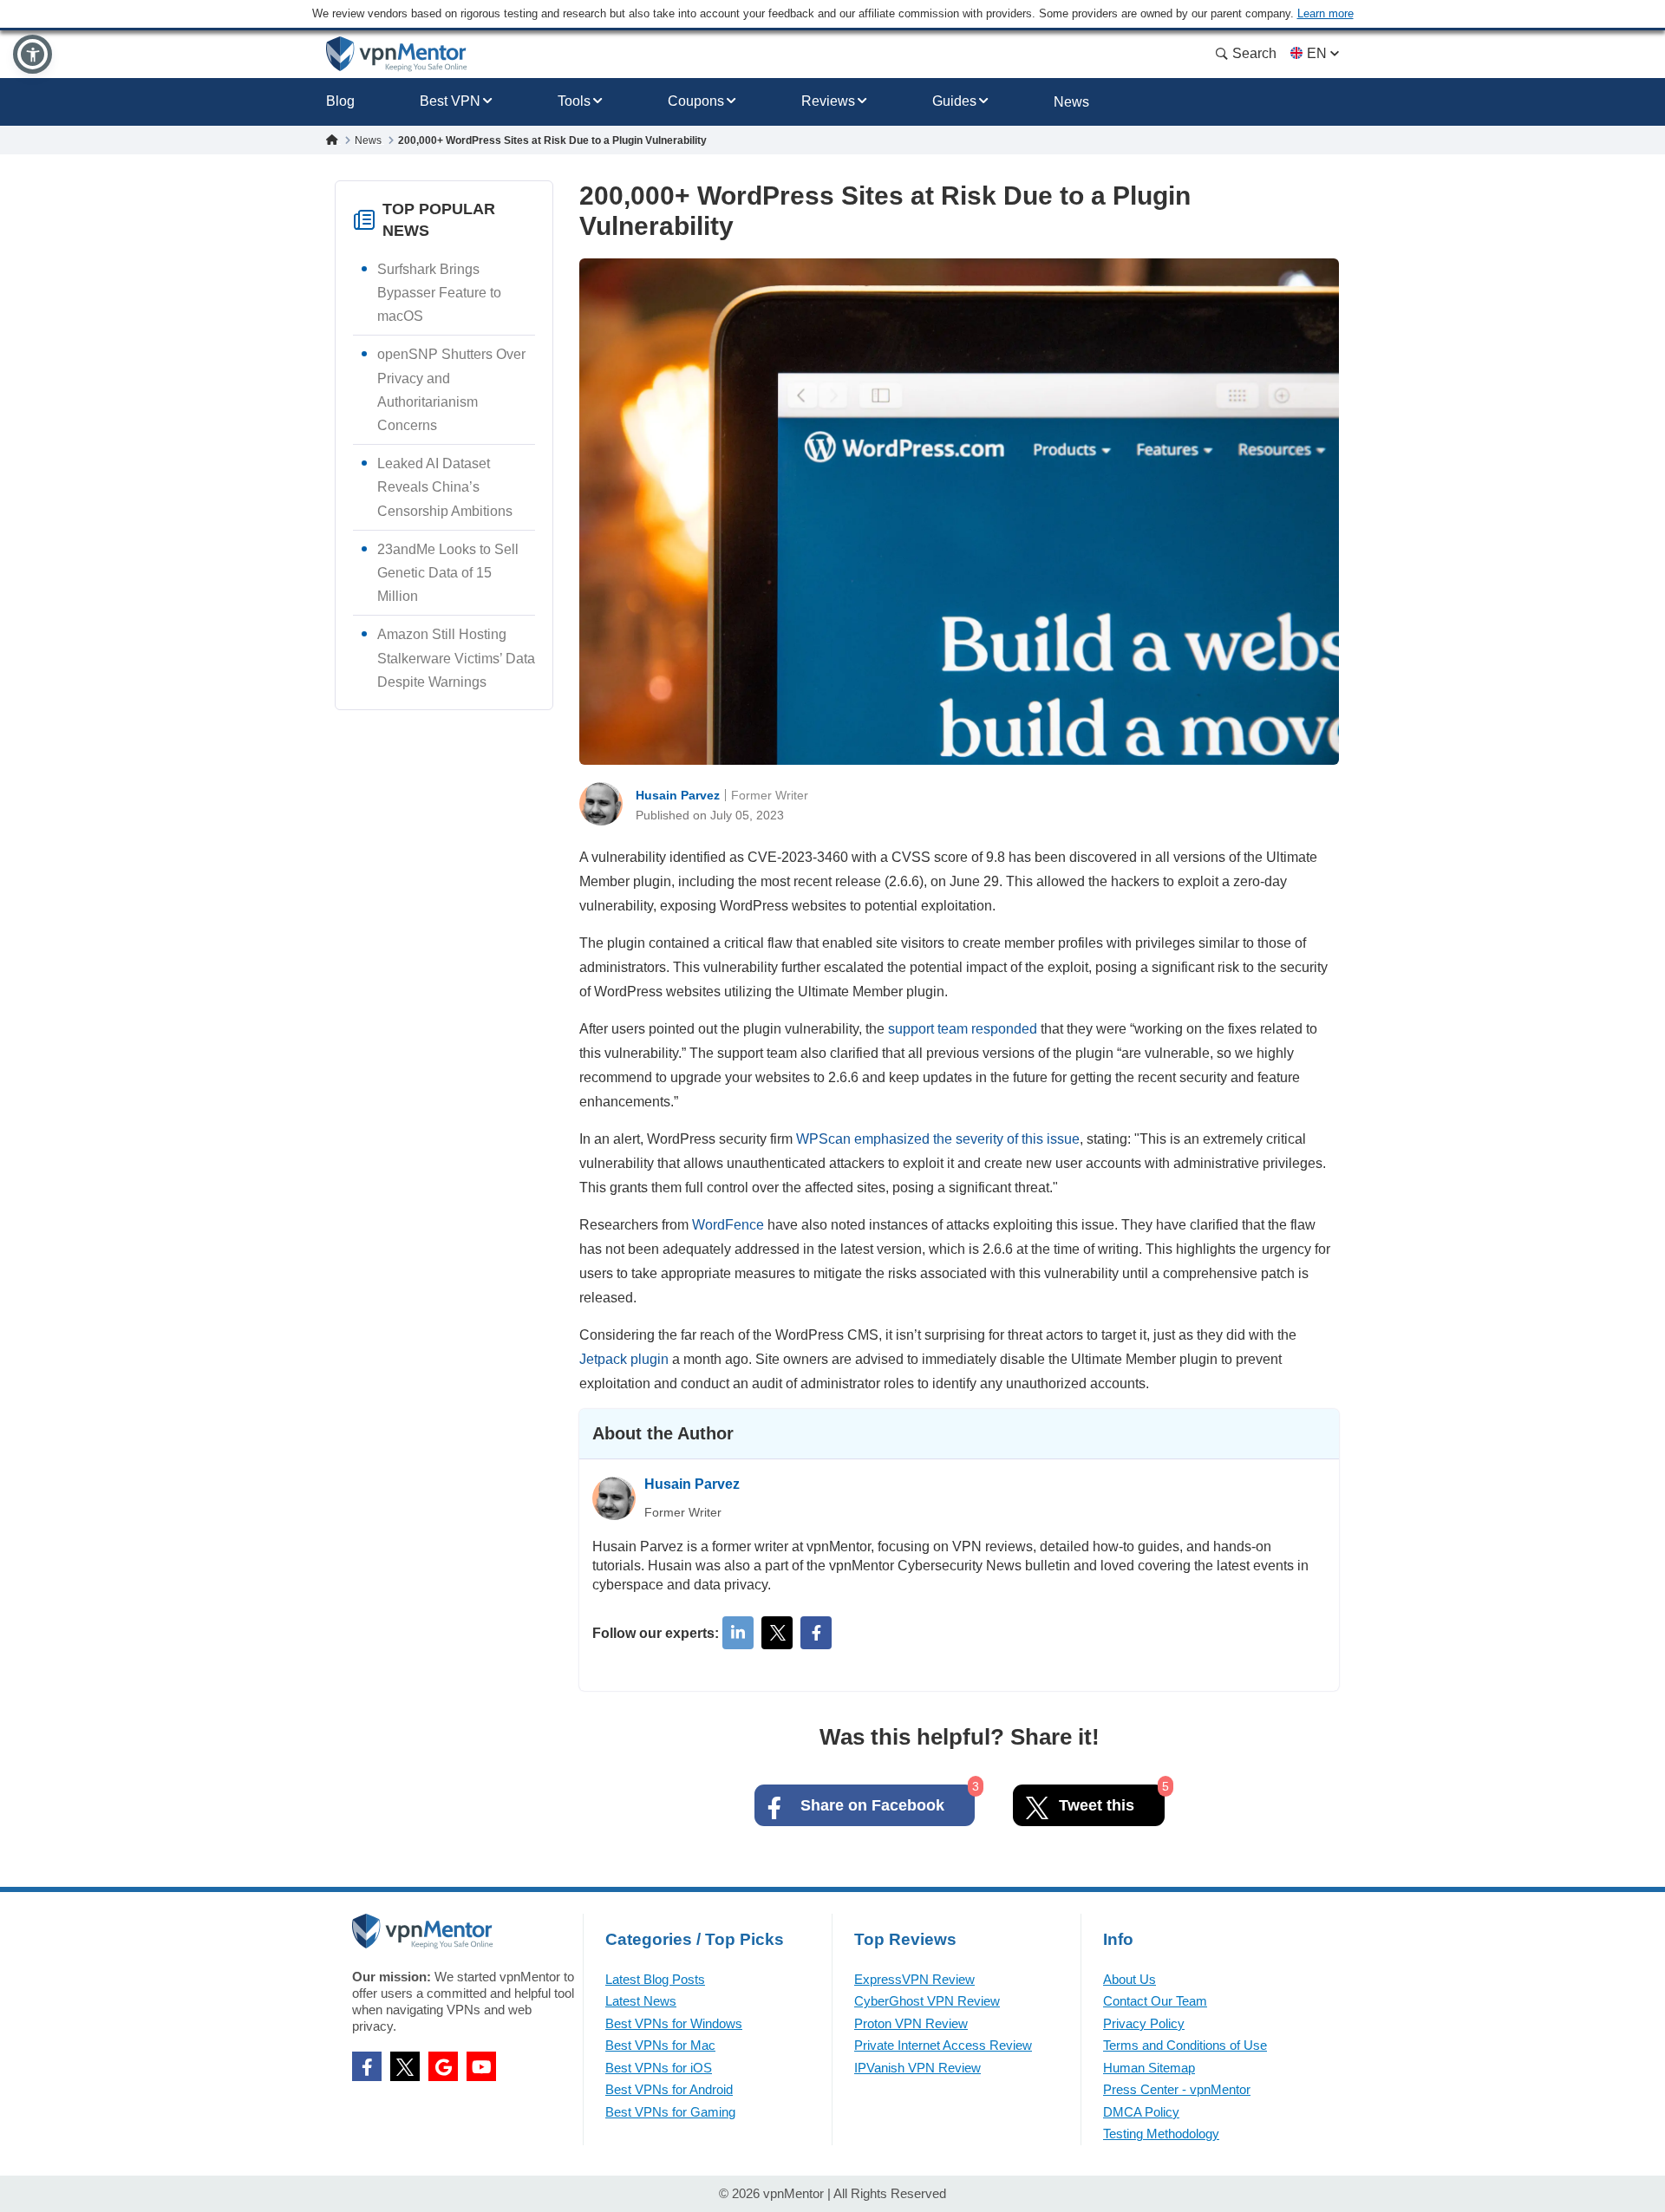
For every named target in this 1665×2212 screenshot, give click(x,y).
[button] (33, 54)
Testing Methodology (1161, 2134)
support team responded (963, 1029)
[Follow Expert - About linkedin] (738, 1633)
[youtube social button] (481, 2066)
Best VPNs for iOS (659, 2068)
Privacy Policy (1144, 2023)
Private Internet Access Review (943, 2045)
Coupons (696, 101)
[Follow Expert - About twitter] (777, 1633)
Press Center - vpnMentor (1177, 2089)
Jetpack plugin (624, 1359)
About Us (1130, 1979)
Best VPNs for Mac (660, 2045)
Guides (954, 101)
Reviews (828, 101)
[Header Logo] (397, 54)
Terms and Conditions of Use (1185, 2045)
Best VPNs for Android (669, 2089)
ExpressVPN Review (914, 1979)
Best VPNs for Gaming (670, 2112)
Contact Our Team (1155, 2001)
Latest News (641, 2001)
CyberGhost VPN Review (927, 2001)
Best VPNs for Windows (674, 2023)
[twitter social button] (405, 2066)
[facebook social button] (367, 2066)
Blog (340, 101)
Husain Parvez (678, 795)
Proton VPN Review (911, 2023)
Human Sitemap (1149, 2068)
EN (1317, 53)
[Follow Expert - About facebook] (816, 1633)
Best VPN (450, 101)
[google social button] (443, 2066)
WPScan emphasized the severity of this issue (938, 1139)
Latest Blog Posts (655, 1979)
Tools (574, 101)
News (1071, 102)
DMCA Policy (1141, 2112)
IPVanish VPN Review (917, 2068)
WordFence (728, 1225)
